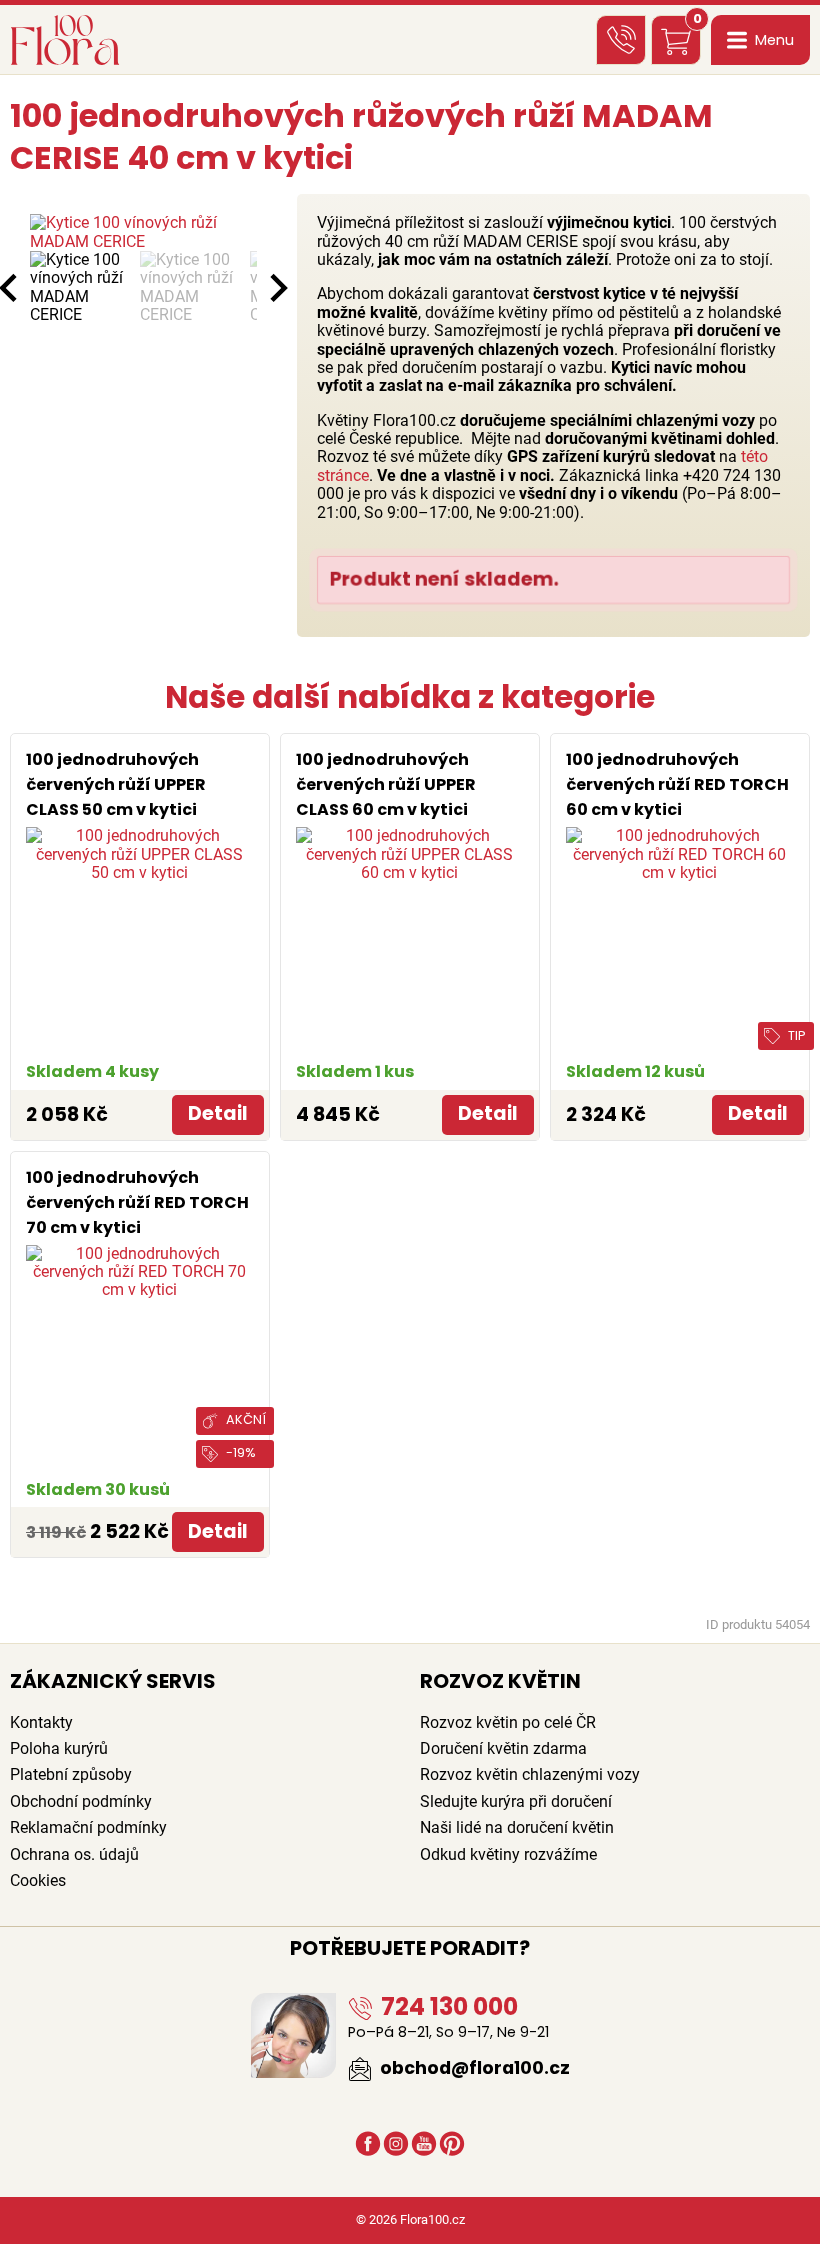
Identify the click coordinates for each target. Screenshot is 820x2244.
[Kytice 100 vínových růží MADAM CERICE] (143, 232)
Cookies (38, 1880)
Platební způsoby (71, 1774)
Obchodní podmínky (81, 1801)
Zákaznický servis (113, 1681)
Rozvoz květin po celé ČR (508, 1722)
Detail (218, 1113)
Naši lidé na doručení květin (517, 1827)
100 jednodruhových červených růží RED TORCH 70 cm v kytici (137, 1202)
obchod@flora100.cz (473, 2068)
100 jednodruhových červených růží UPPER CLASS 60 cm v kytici (386, 784)
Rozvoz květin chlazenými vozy (530, 1774)
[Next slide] (277, 288)
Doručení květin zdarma (503, 1748)
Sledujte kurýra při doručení (516, 1801)
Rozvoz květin (500, 1681)
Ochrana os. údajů (74, 1854)
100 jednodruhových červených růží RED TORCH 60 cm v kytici (677, 784)
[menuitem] (80, 288)
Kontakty (41, 1722)
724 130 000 (447, 2006)
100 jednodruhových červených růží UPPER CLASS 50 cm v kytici (116, 784)
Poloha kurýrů (59, 1748)
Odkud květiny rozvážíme (508, 1854)
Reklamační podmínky (88, 1827)
